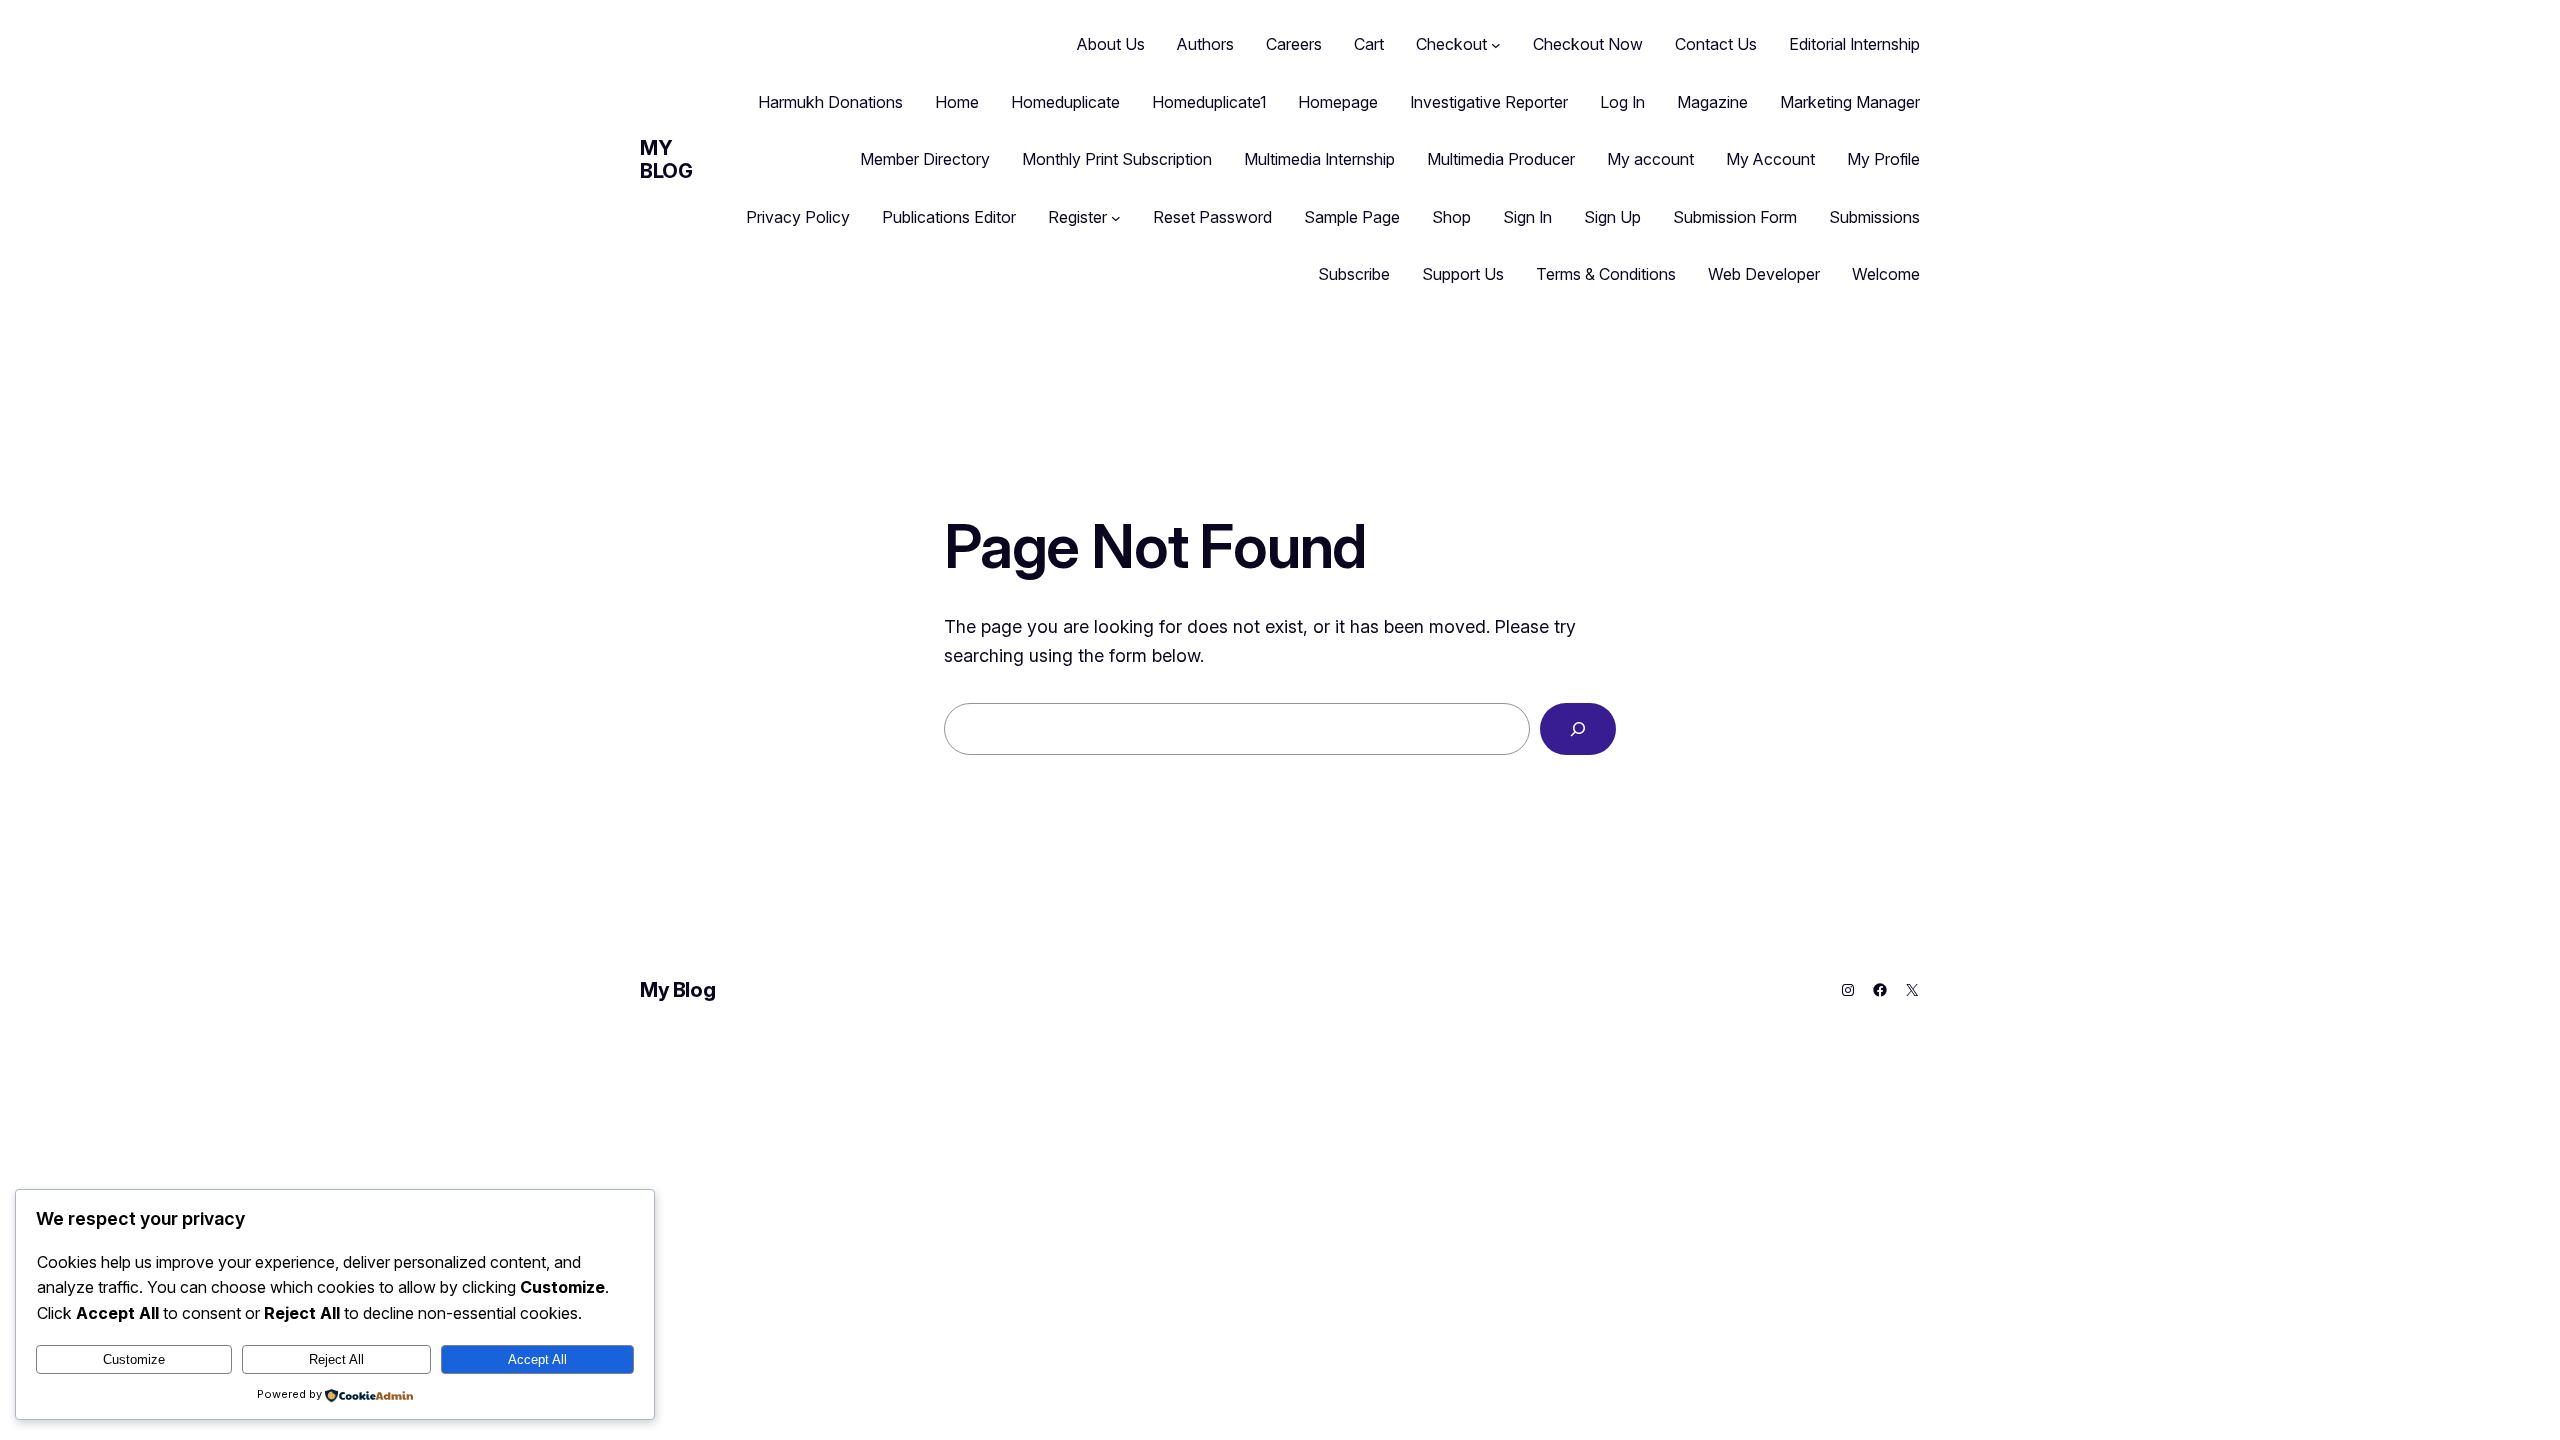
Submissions (1874, 217)
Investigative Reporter (1489, 102)
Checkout (1451, 44)
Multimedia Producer (1501, 159)
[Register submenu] (1116, 218)
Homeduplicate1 (1209, 102)
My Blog (666, 159)
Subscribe (1354, 274)
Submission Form (1735, 217)
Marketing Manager (1850, 102)
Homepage (1338, 102)
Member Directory (925, 159)
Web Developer (1764, 274)
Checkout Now (1588, 44)
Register (1077, 217)
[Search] (1578, 729)
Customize (134, 1359)
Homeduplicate (1065, 102)
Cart (1369, 44)
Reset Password (1212, 217)
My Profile (1883, 159)
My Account (1770, 159)
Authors (1205, 44)
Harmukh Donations (830, 102)
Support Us (1463, 274)
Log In (1622, 102)
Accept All (537, 1359)
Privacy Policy (798, 217)
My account (1650, 159)
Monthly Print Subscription (1117, 159)
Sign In (1527, 217)
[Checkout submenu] (1496, 45)
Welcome (1886, 274)
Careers (1294, 44)
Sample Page (1352, 217)
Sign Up (1612, 217)
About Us (1111, 44)
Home (957, 102)
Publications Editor (949, 217)
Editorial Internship (1854, 44)
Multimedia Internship (1319, 159)
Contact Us (1716, 44)
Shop (1451, 217)
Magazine (1712, 102)
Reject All (336, 1359)
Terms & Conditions (1606, 274)
